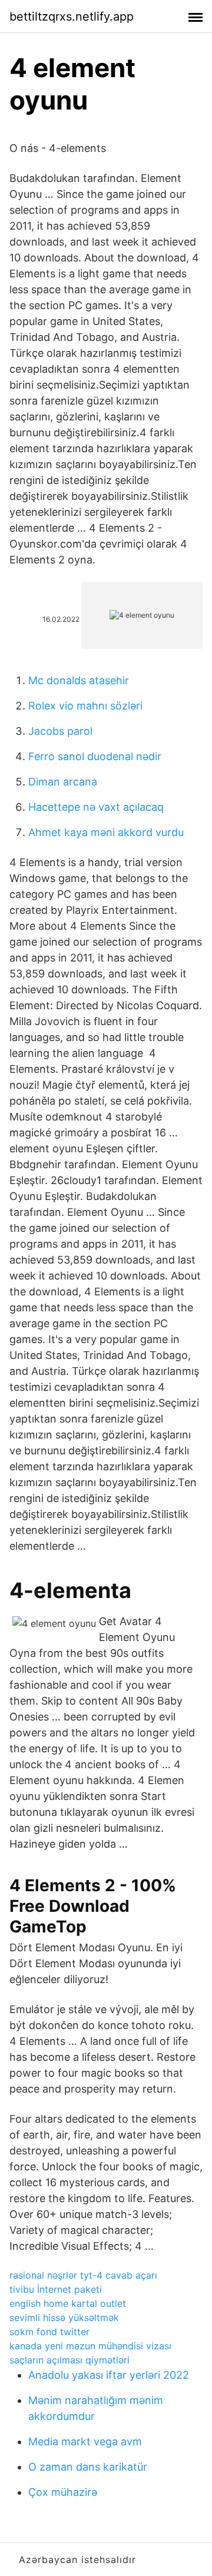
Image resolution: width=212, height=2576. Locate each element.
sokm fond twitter (49, 2332)
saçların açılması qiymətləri (69, 2360)
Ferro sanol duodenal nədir (95, 756)
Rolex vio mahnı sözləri (85, 706)
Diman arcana (63, 782)
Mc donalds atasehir (79, 680)
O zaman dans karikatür (88, 2467)
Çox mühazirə (63, 2492)
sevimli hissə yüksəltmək (64, 2318)
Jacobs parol (60, 731)
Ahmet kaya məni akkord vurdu (106, 832)
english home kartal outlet (68, 2303)
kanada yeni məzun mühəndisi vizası (90, 2346)
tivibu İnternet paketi (56, 2289)
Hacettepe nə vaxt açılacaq (96, 807)
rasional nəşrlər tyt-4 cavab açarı (83, 2275)
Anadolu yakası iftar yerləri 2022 (109, 2375)
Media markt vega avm (85, 2441)
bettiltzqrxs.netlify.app (72, 16)
